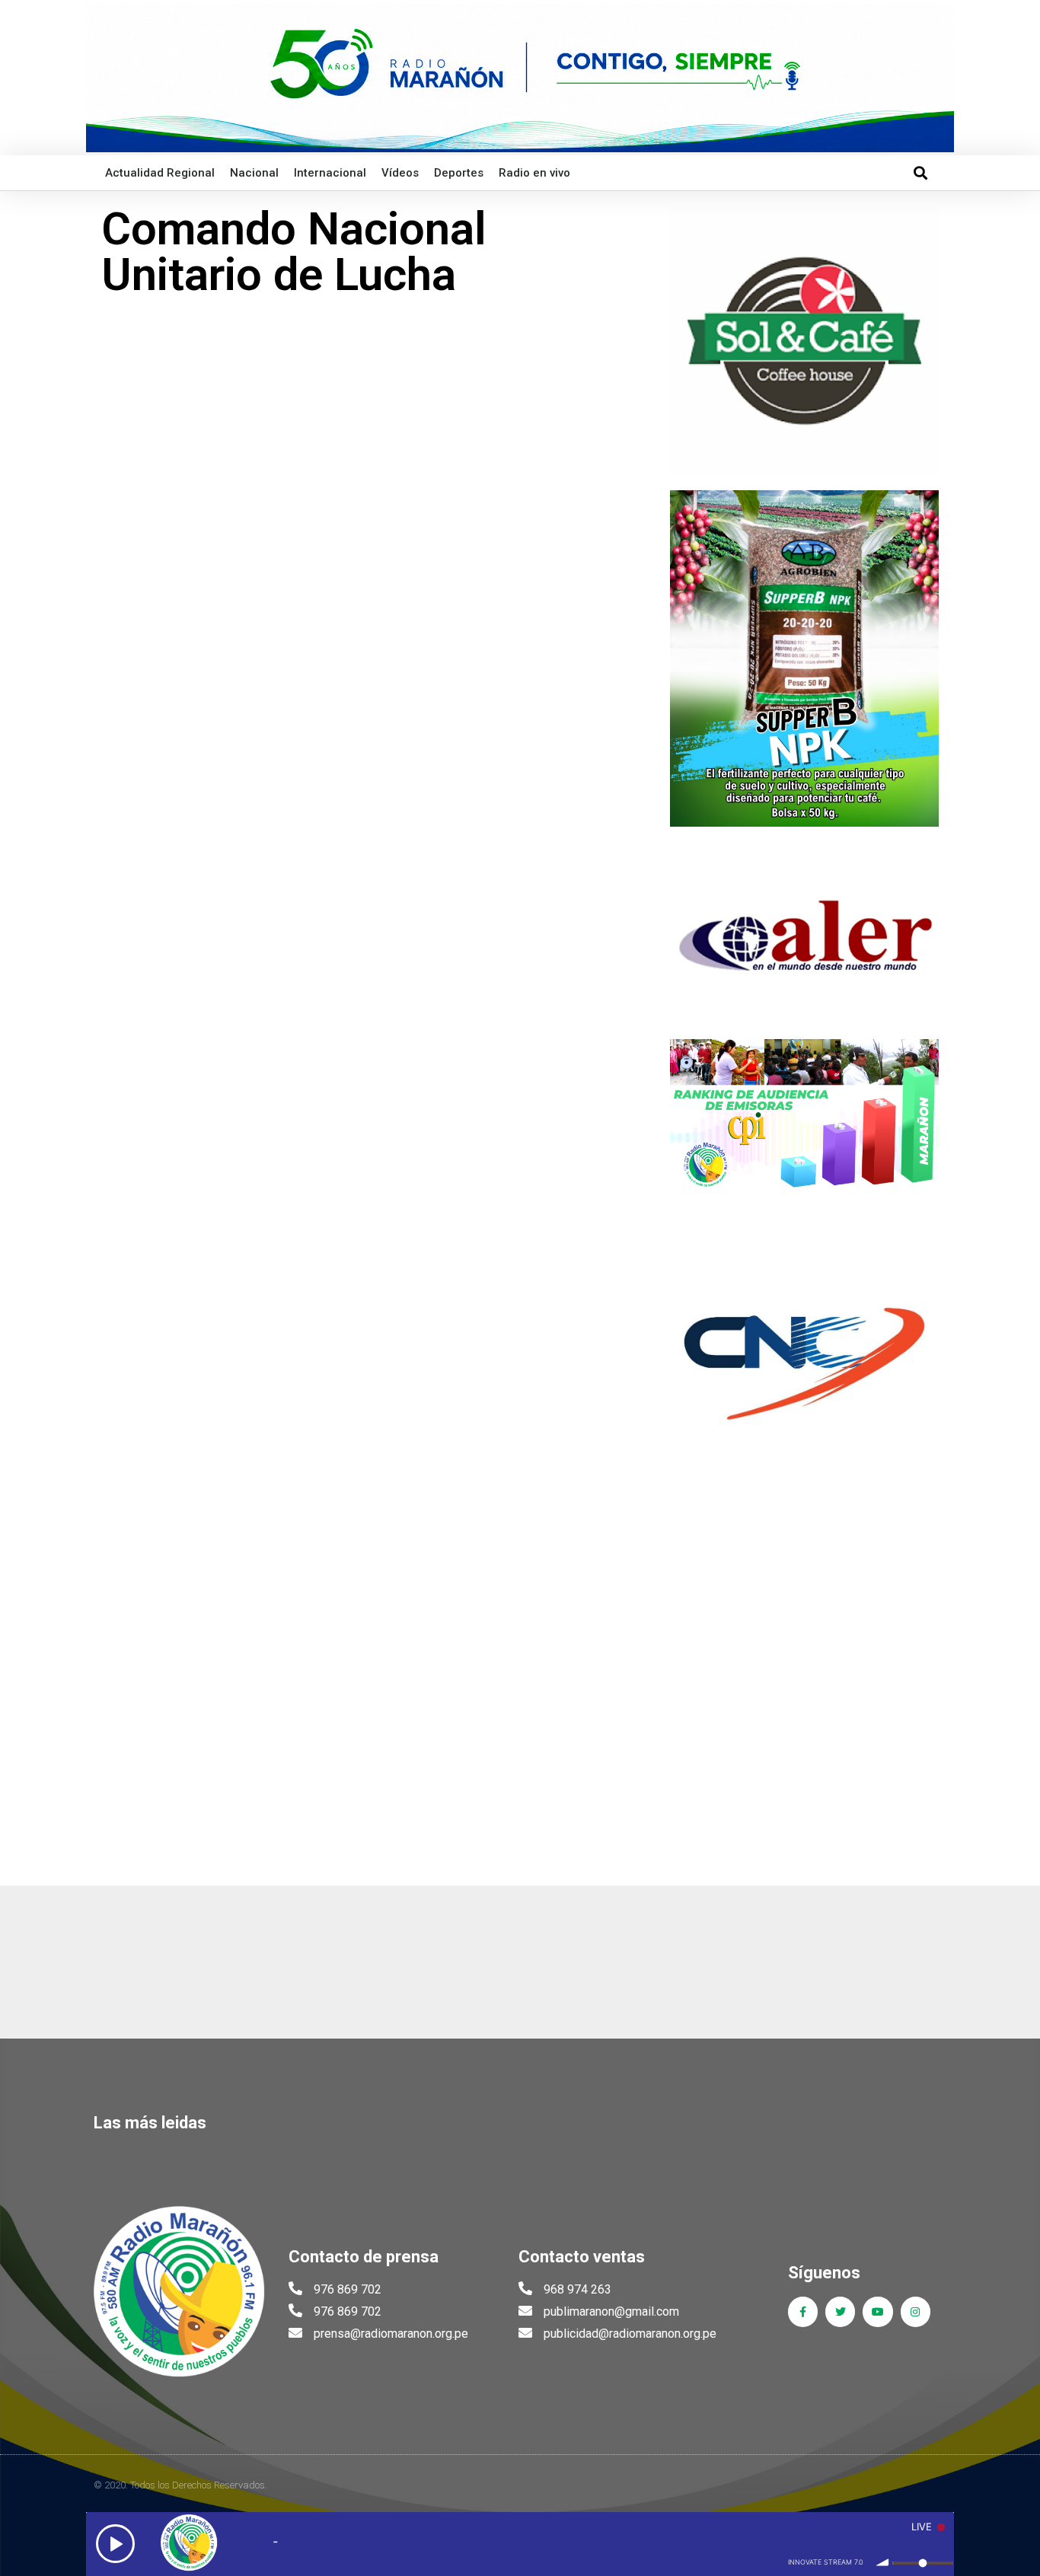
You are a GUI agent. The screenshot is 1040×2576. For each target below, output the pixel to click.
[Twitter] (840, 2311)
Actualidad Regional (160, 173)
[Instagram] (916, 2311)
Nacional (254, 173)
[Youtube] (877, 2311)
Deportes (459, 173)
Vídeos (400, 173)
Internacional (330, 173)
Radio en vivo (534, 173)
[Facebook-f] (803, 2311)
